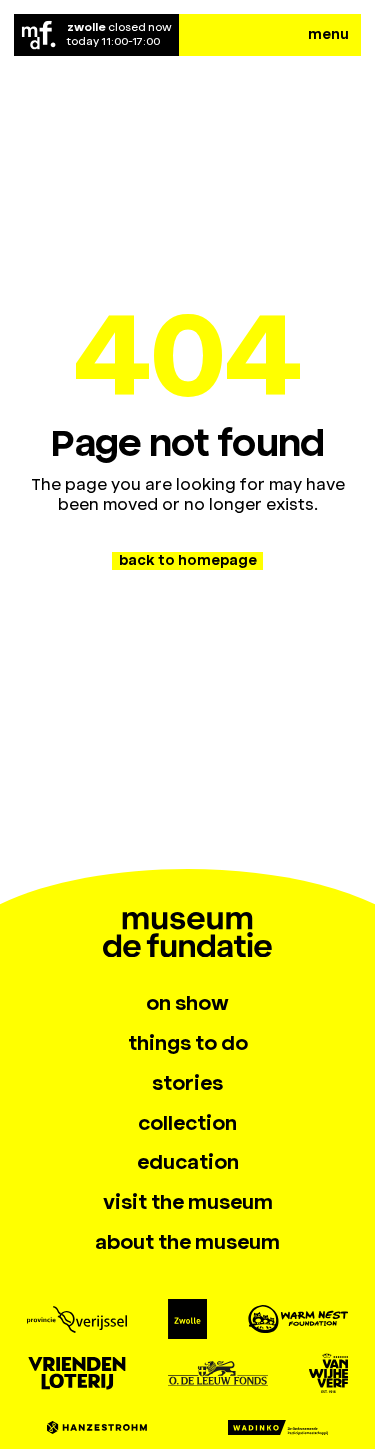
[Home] (38, 35)
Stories (187, 1083)
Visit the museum (188, 1202)
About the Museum (187, 1242)
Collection (187, 1123)
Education (188, 1162)
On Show (187, 1003)
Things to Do (188, 1043)
